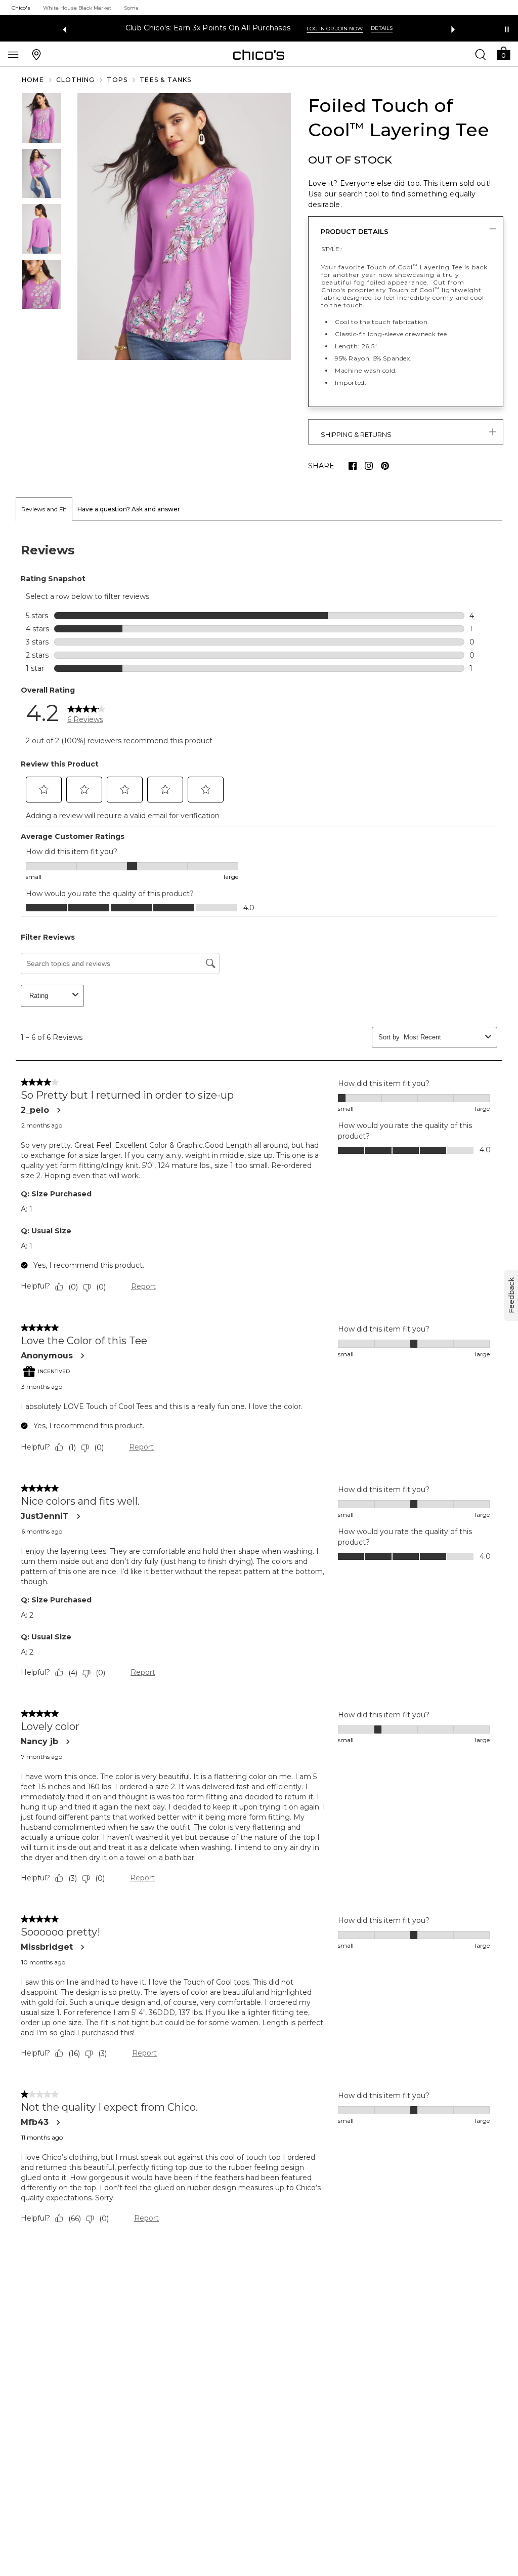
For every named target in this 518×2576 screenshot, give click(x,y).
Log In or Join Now (335, 29)
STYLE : (332, 249)
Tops (117, 80)
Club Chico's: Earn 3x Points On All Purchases (208, 28)
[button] (503, 53)
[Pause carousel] (507, 29)
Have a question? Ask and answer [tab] (129, 509)
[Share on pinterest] (385, 466)
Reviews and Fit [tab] (44, 509)
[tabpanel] (259, 1386)
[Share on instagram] (369, 466)
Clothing (76, 80)
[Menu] (13, 54)
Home (33, 80)
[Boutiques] (36, 54)
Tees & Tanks (165, 80)
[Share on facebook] (353, 466)
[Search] (481, 54)
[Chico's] (259, 55)
